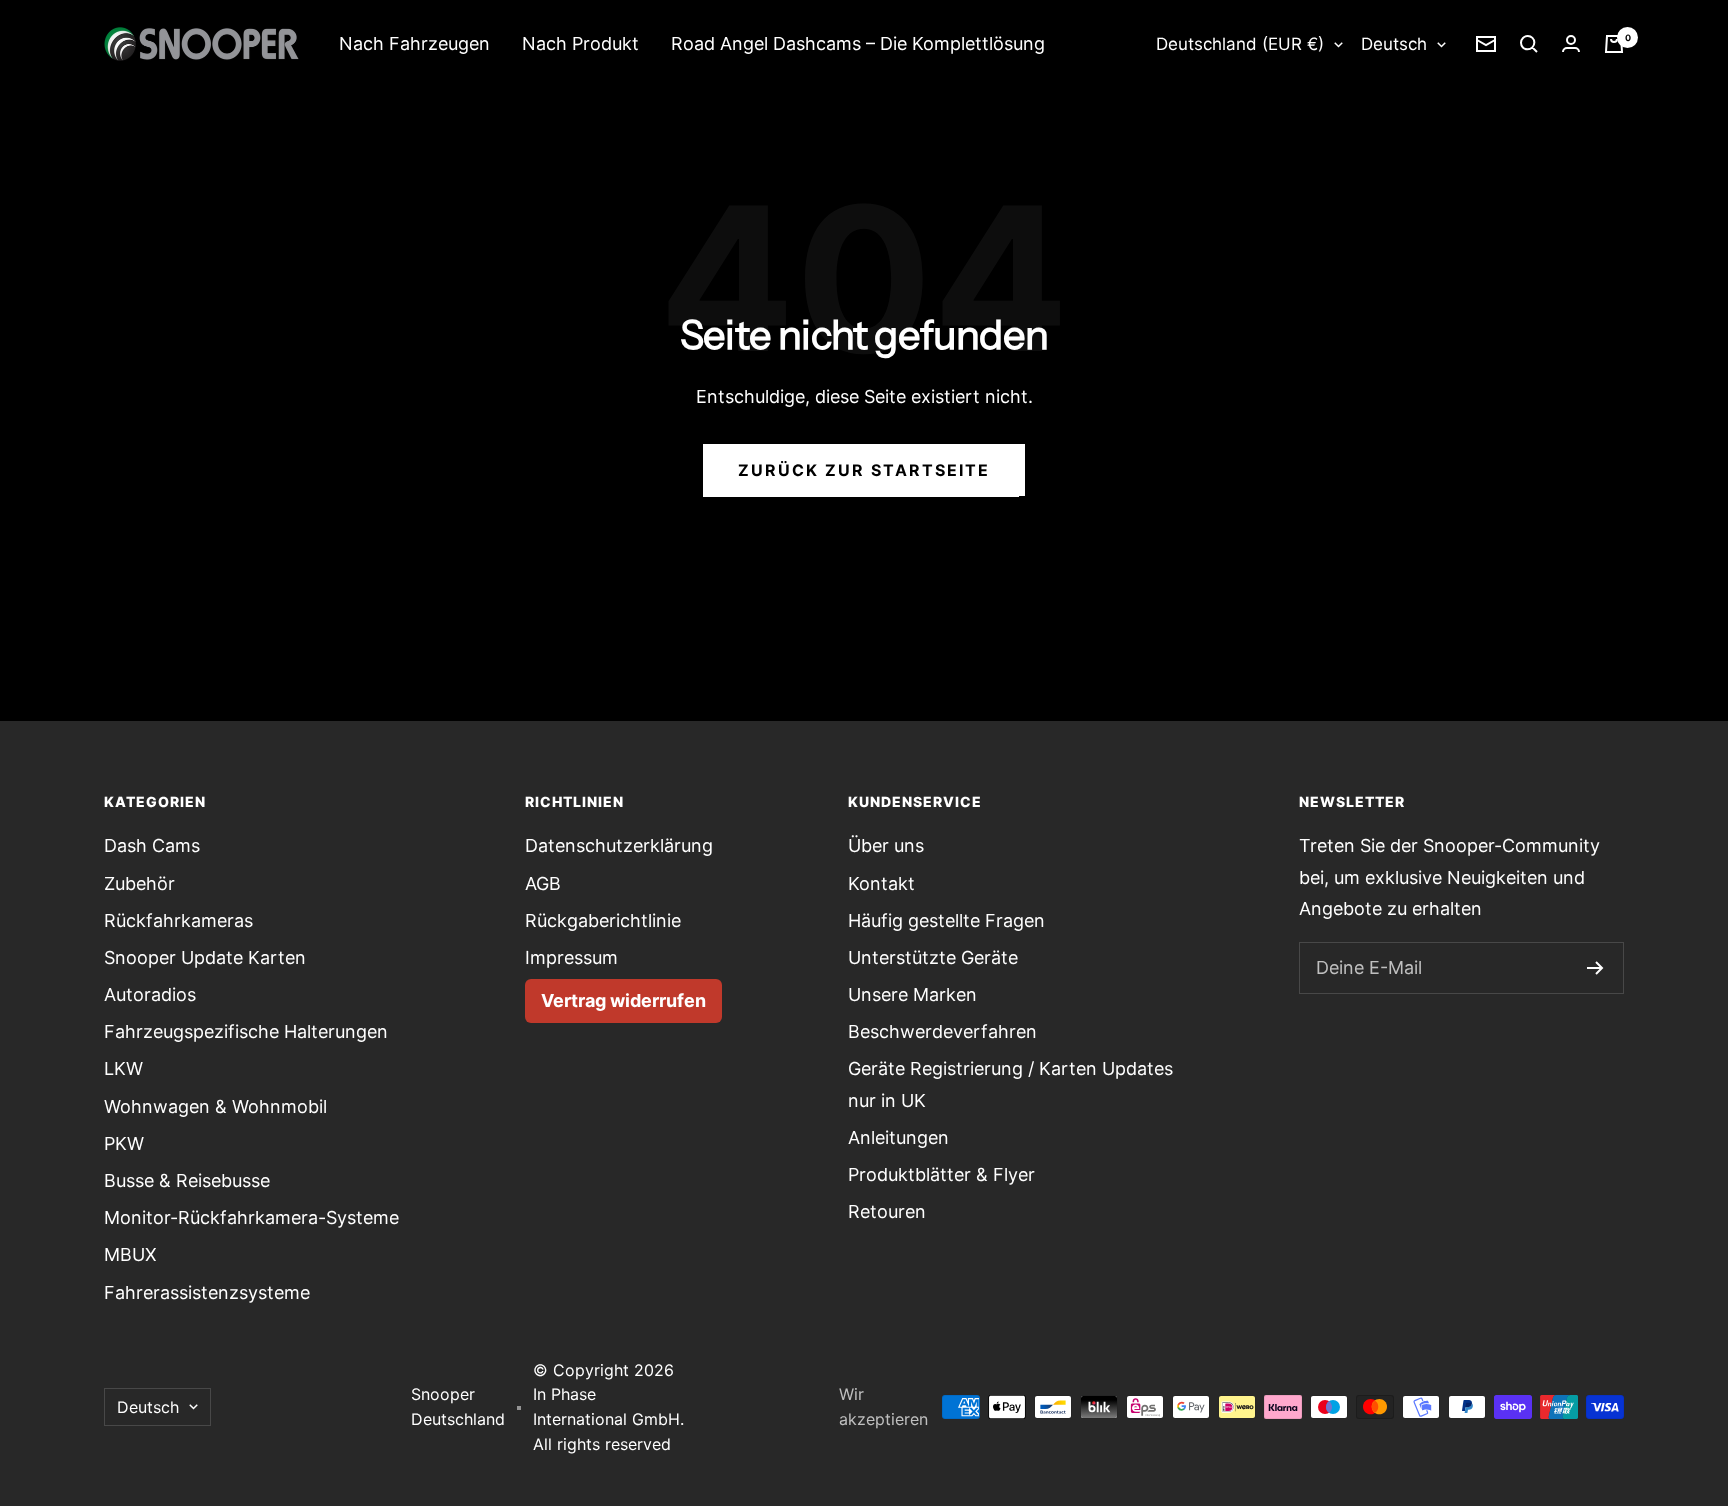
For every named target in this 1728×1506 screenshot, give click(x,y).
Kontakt (881, 883)
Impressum (571, 957)
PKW (124, 1143)
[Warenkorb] (1614, 44)
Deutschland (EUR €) (1240, 44)
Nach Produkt (580, 43)
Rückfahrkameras (178, 920)
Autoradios (150, 994)
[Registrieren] (1595, 968)
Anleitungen (898, 1137)
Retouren (887, 1211)
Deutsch (1394, 44)
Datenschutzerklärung (619, 845)
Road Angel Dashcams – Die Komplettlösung (858, 43)
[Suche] (1529, 44)
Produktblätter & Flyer (941, 1174)
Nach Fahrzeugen (414, 43)
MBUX (130, 1254)
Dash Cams (152, 845)
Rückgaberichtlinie (603, 920)
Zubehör (139, 883)
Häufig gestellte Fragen (946, 920)
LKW (123, 1068)
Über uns (886, 845)
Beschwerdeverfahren (942, 1031)
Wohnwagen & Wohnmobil (215, 1106)
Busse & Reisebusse (187, 1180)
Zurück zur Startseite (864, 470)
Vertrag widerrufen (623, 1000)
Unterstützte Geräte (933, 957)
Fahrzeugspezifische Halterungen (246, 1031)
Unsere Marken (912, 994)
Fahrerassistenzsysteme (207, 1292)
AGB (543, 883)
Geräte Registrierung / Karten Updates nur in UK (1010, 1084)
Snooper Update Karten (205, 957)
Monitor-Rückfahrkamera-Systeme (251, 1217)
